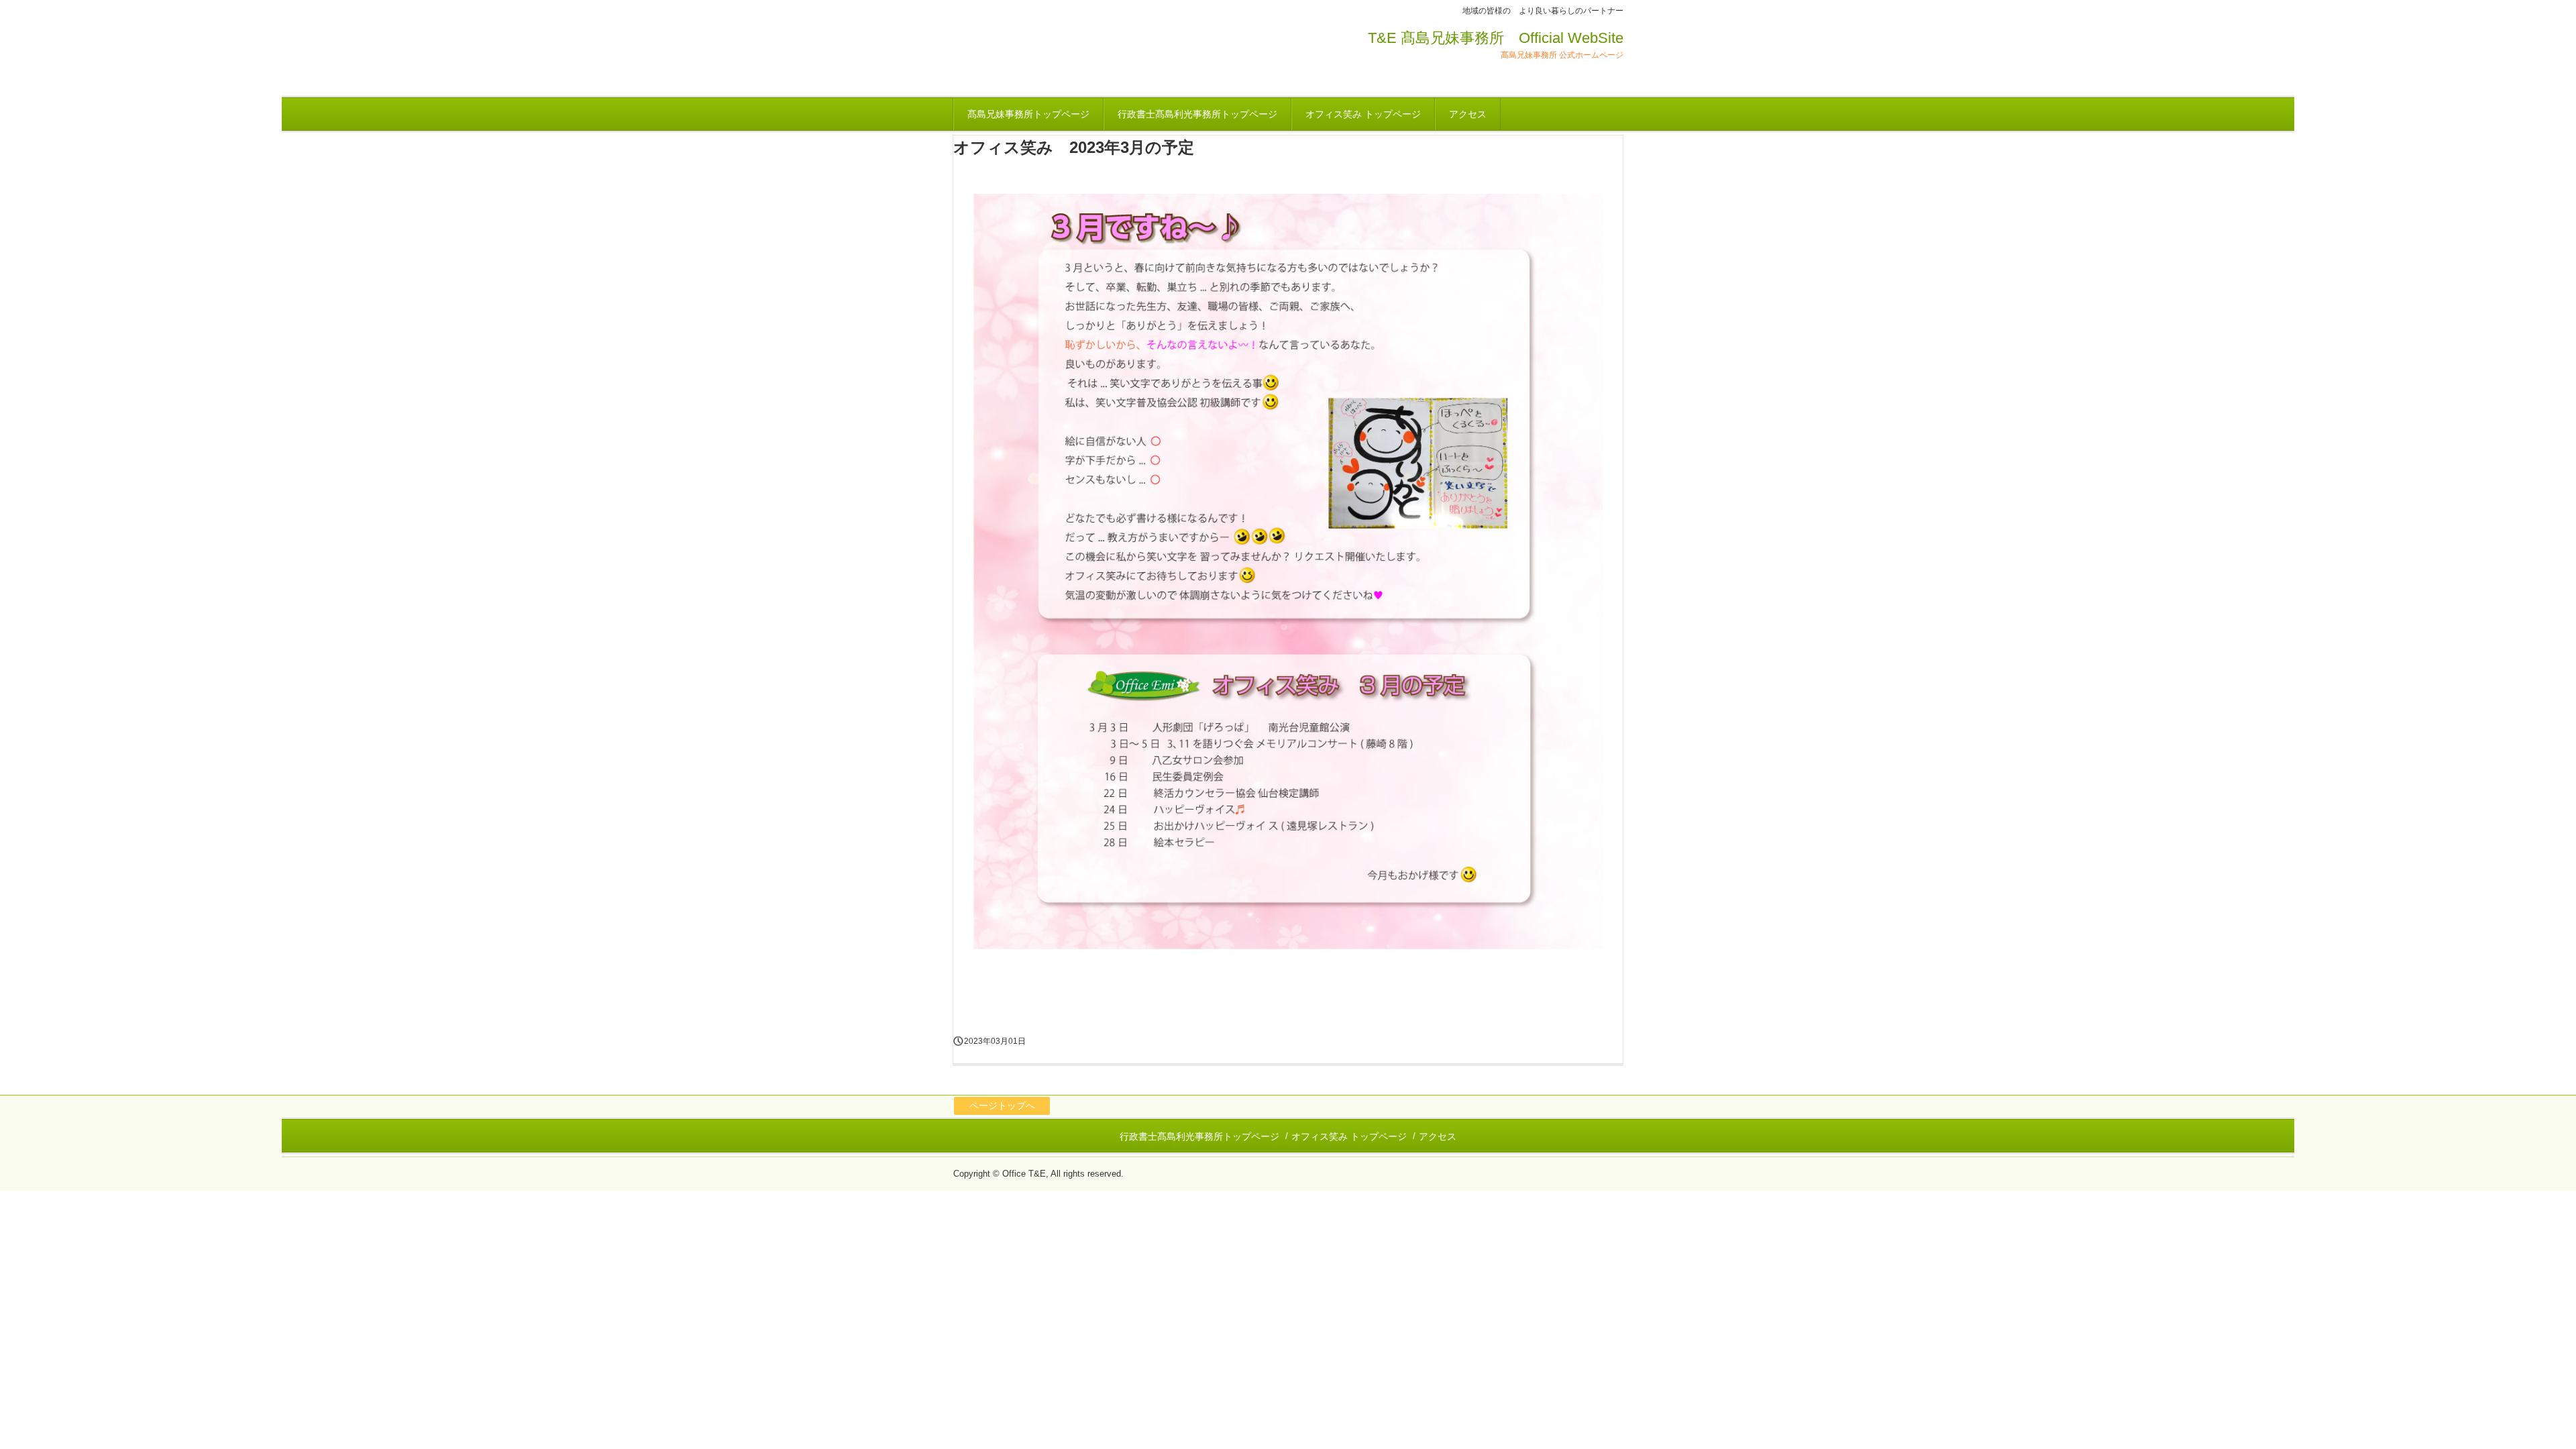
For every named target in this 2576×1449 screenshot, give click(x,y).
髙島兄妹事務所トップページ (1028, 114)
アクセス (1468, 114)
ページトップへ (1002, 1106)
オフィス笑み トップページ (1363, 114)
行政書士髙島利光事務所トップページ (1197, 114)
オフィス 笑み (1033, 55)
